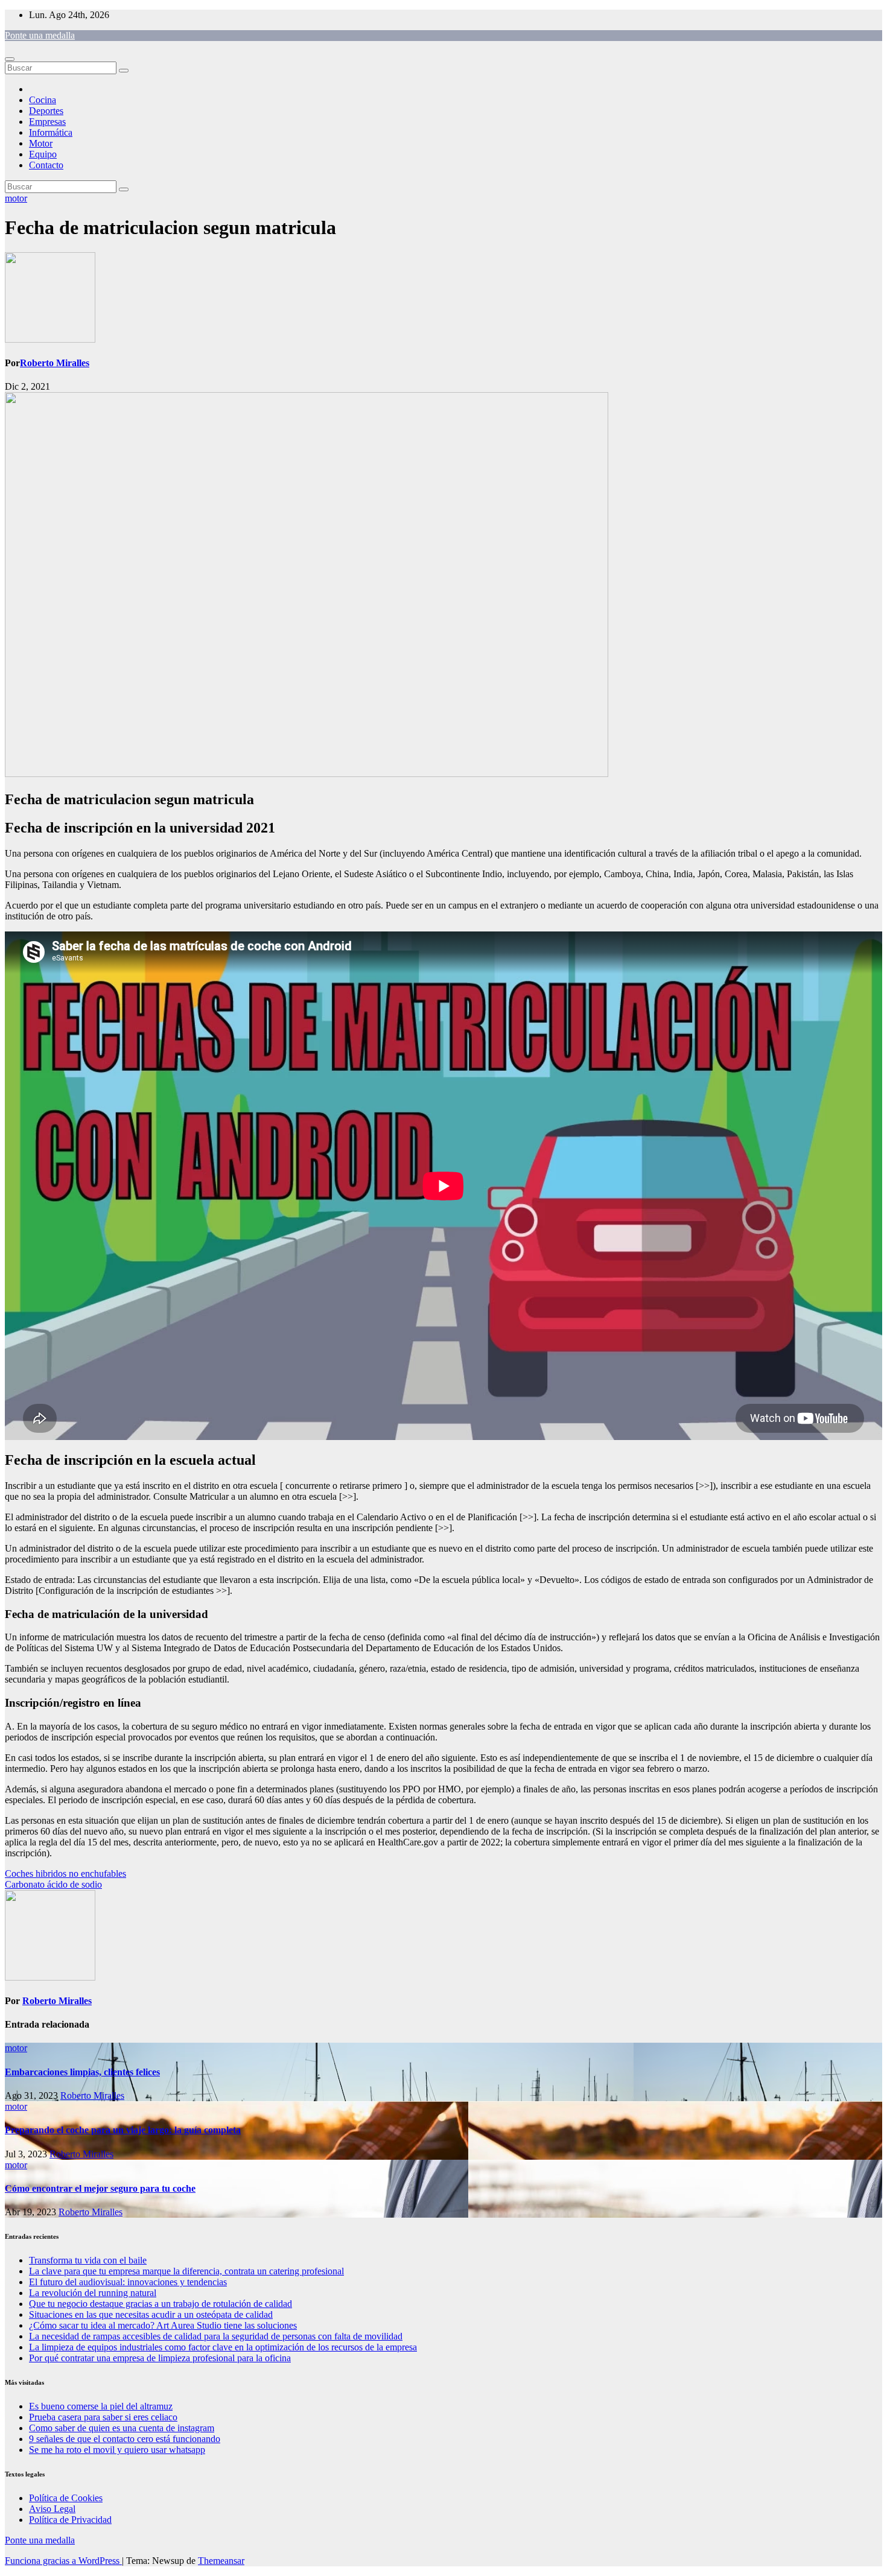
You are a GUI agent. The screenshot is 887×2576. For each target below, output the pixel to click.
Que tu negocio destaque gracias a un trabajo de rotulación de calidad (161, 2304)
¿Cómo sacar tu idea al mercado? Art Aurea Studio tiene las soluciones (163, 2325)
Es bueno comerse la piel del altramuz (101, 2406)
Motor (41, 143)
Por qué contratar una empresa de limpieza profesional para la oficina (160, 2358)
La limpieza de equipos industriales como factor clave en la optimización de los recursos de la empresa (223, 2347)
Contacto (46, 165)
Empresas (47, 122)
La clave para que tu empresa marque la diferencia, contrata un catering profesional (186, 2271)
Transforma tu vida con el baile (88, 2260)
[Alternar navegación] (10, 59)
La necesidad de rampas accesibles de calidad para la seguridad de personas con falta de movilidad (216, 2336)
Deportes (46, 111)
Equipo (43, 154)
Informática (51, 132)
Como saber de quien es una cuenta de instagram (122, 2428)
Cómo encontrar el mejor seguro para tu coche (100, 2188)
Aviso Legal (52, 2509)
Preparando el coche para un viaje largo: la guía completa (123, 2130)
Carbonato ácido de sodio (53, 1884)
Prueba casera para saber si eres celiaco (103, 2417)
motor (16, 198)
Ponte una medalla (40, 35)
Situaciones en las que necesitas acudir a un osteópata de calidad (151, 2314)
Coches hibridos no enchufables (65, 1873)
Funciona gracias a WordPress (63, 2561)
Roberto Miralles (55, 363)
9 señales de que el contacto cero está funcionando (125, 2439)
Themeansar (221, 2561)
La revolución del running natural (93, 2293)
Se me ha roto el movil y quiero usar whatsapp (117, 2450)
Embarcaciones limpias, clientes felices (82, 2072)
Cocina (43, 100)
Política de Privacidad (70, 2520)
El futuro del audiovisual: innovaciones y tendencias (128, 2282)
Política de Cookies (66, 2498)
